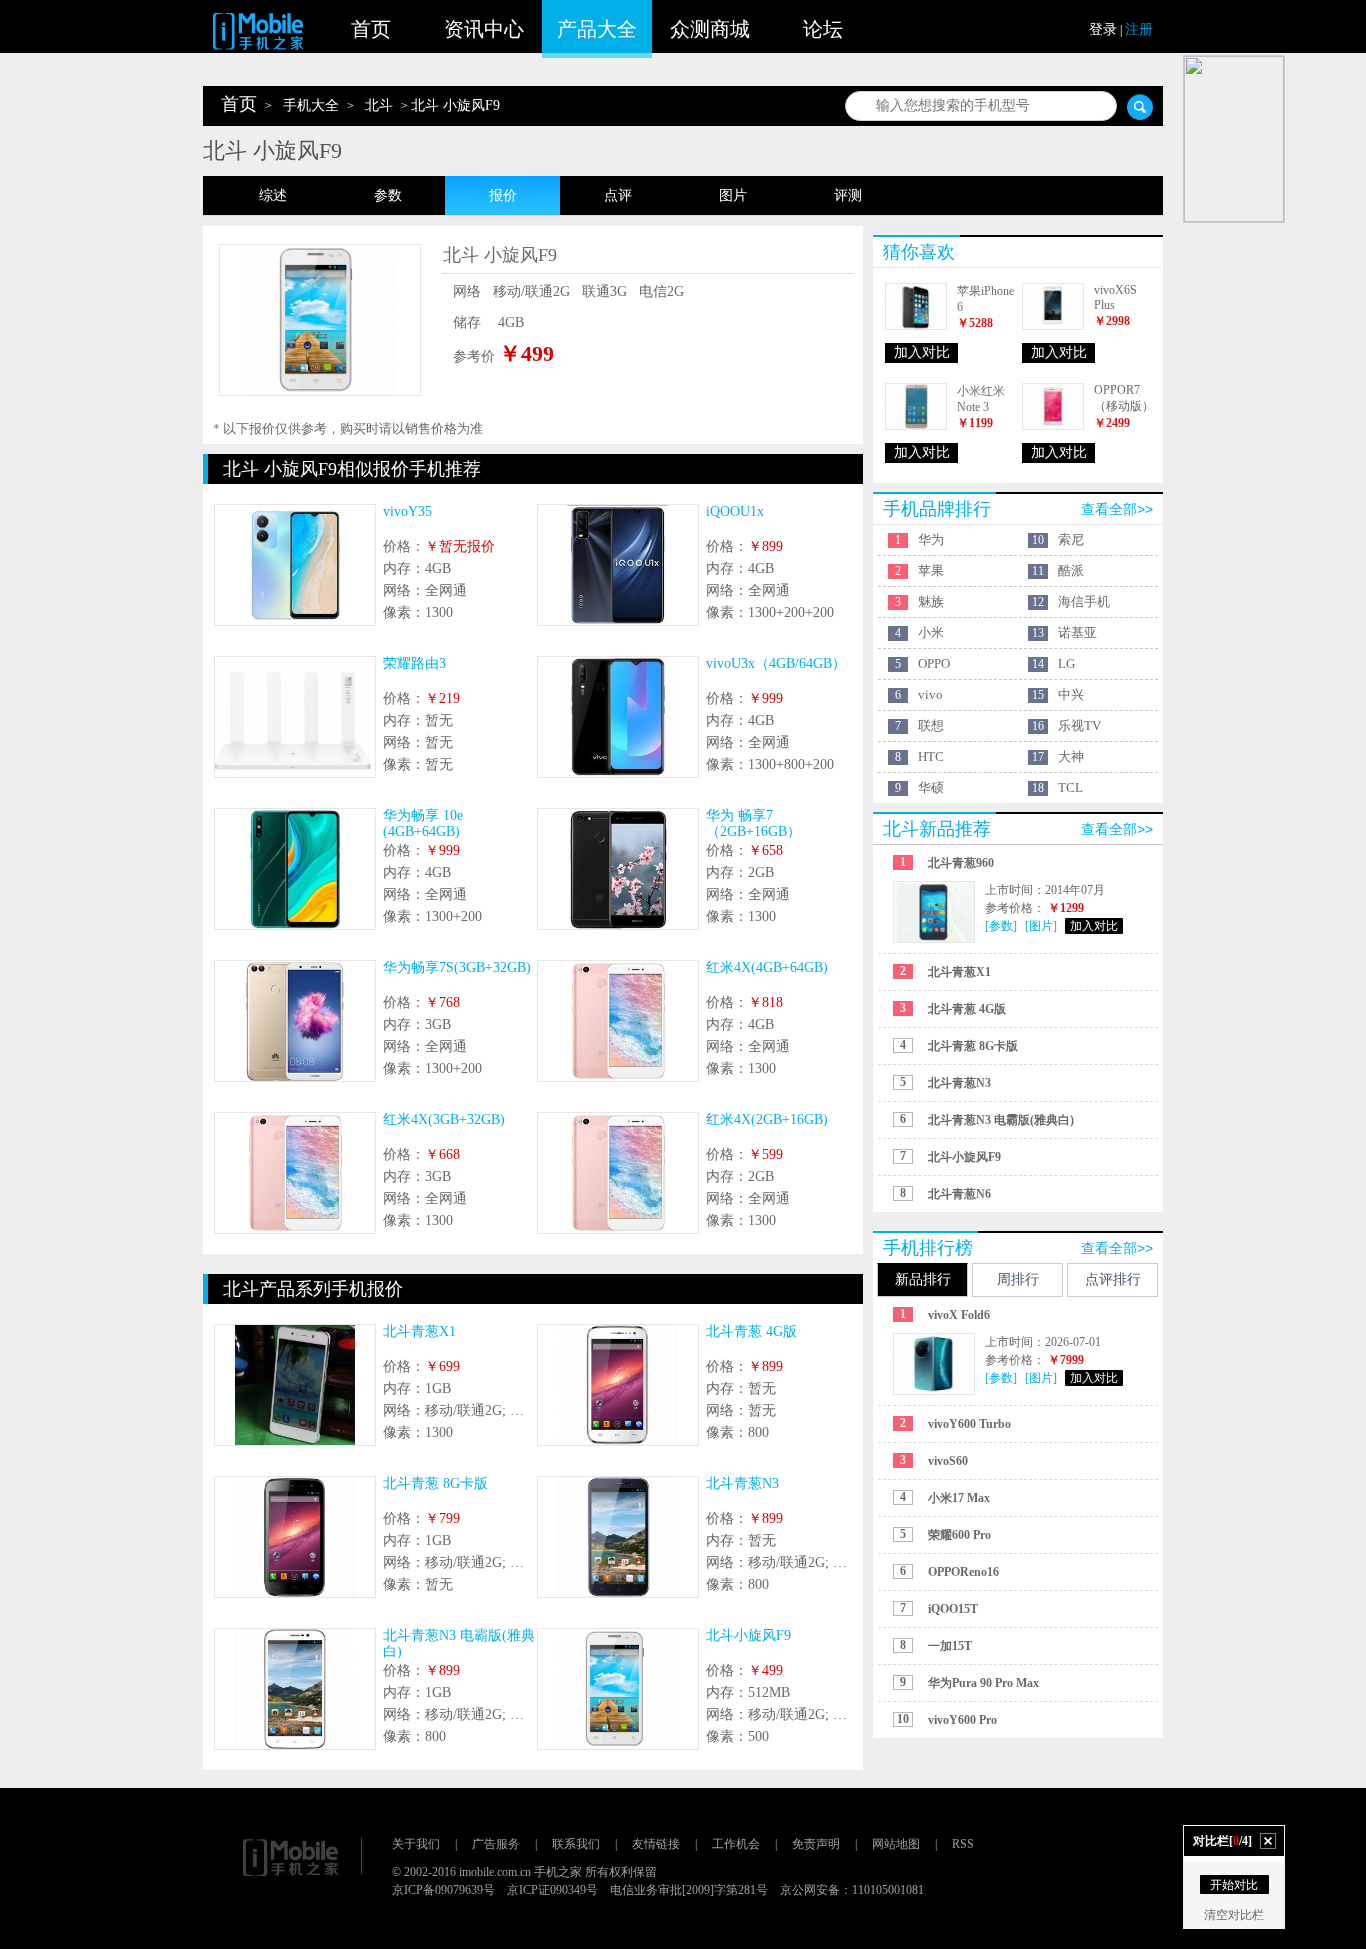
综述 (273, 195)
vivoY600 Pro (962, 1720)
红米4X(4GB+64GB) (767, 967)
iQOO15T (953, 1609)
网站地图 (896, 1844)
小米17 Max (959, 1498)
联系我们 (576, 1844)
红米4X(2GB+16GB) (767, 1119)
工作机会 (736, 1844)
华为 (931, 539)
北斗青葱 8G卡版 (435, 1483)
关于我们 (416, 1844)
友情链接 (656, 1844)
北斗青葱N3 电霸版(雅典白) (1001, 1120)
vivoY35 (407, 511)
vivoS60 (948, 1461)
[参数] (1001, 926)
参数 (388, 195)
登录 (1103, 29)
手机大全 (311, 105)
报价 (503, 195)
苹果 (931, 570)
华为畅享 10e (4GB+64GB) (423, 823)
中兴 (1071, 694)
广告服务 (496, 1844)
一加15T (950, 1646)
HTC (931, 756)
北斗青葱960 (961, 863)
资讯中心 (484, 29)
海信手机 (1084, 601)
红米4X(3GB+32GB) (444, 1119)
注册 (1139, 29)
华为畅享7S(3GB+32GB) (457, 967)
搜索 (1140, 107)
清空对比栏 (1234, 1915)
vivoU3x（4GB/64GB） (776, 663)
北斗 (379, 105)
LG (1066, 663)
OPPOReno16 (963, 1572)
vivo (930, 694)
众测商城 (710, 29)
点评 (618, 195)
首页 (371, 29)
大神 (1071, 756)
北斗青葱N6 (959, 1194)
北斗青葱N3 (742, 1483)
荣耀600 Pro (959, 1535)
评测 (848, 195)
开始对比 (1234, 1885)
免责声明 (816, 1844)
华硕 (931, 787)
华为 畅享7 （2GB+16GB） (753, 823)
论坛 (823, 29)
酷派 (1071, 570)
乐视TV (1079, 725)
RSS (963, 1844)
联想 (931, 725)
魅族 (931, 601)
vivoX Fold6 (959, 1315)
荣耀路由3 (414, 663)
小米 (931, 632)
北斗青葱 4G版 (751, 1331)
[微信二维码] (1234, 139)
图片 (733, 195)
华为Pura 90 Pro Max (983, 1683)
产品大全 (597, 29)
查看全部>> (1117, 509)
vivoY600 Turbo (969, 1424)
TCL (1070, 787)
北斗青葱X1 (419, 1331)
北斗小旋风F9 (748, 1635)
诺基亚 (1077, 632)
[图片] (1041, 926)
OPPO (934, 663)
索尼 (1071, 539)
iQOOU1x (735, 511)
